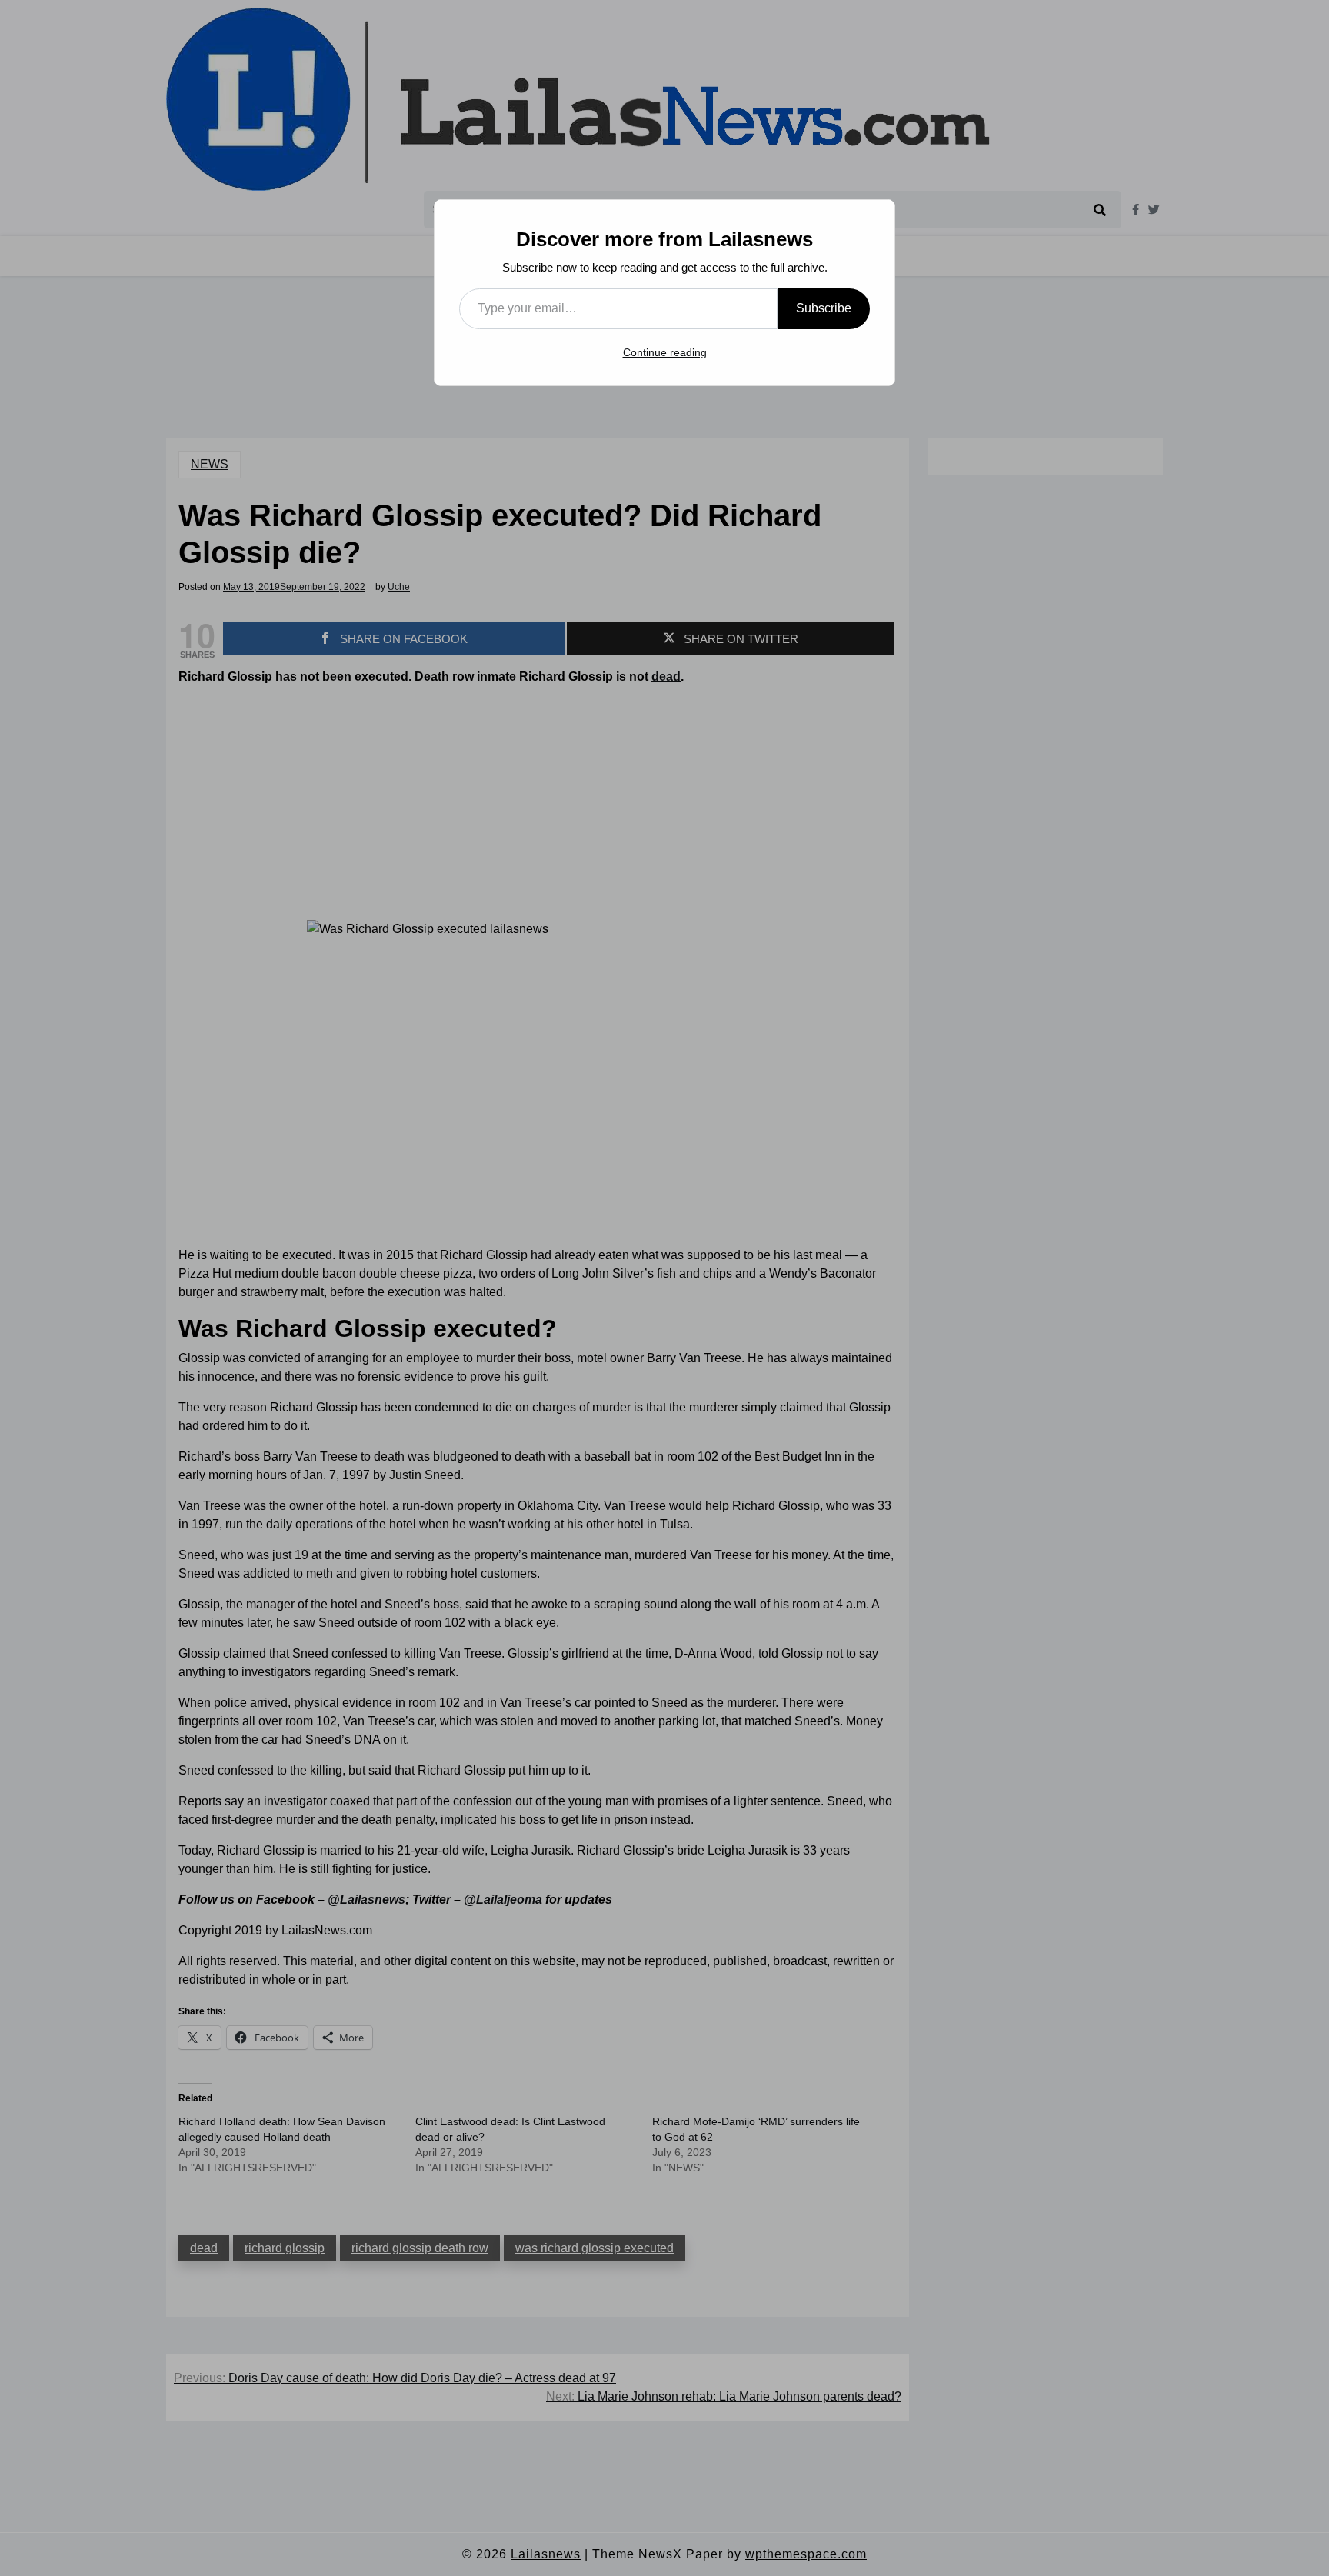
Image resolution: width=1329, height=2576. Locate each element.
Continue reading (665, 352)
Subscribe (824, 308)
